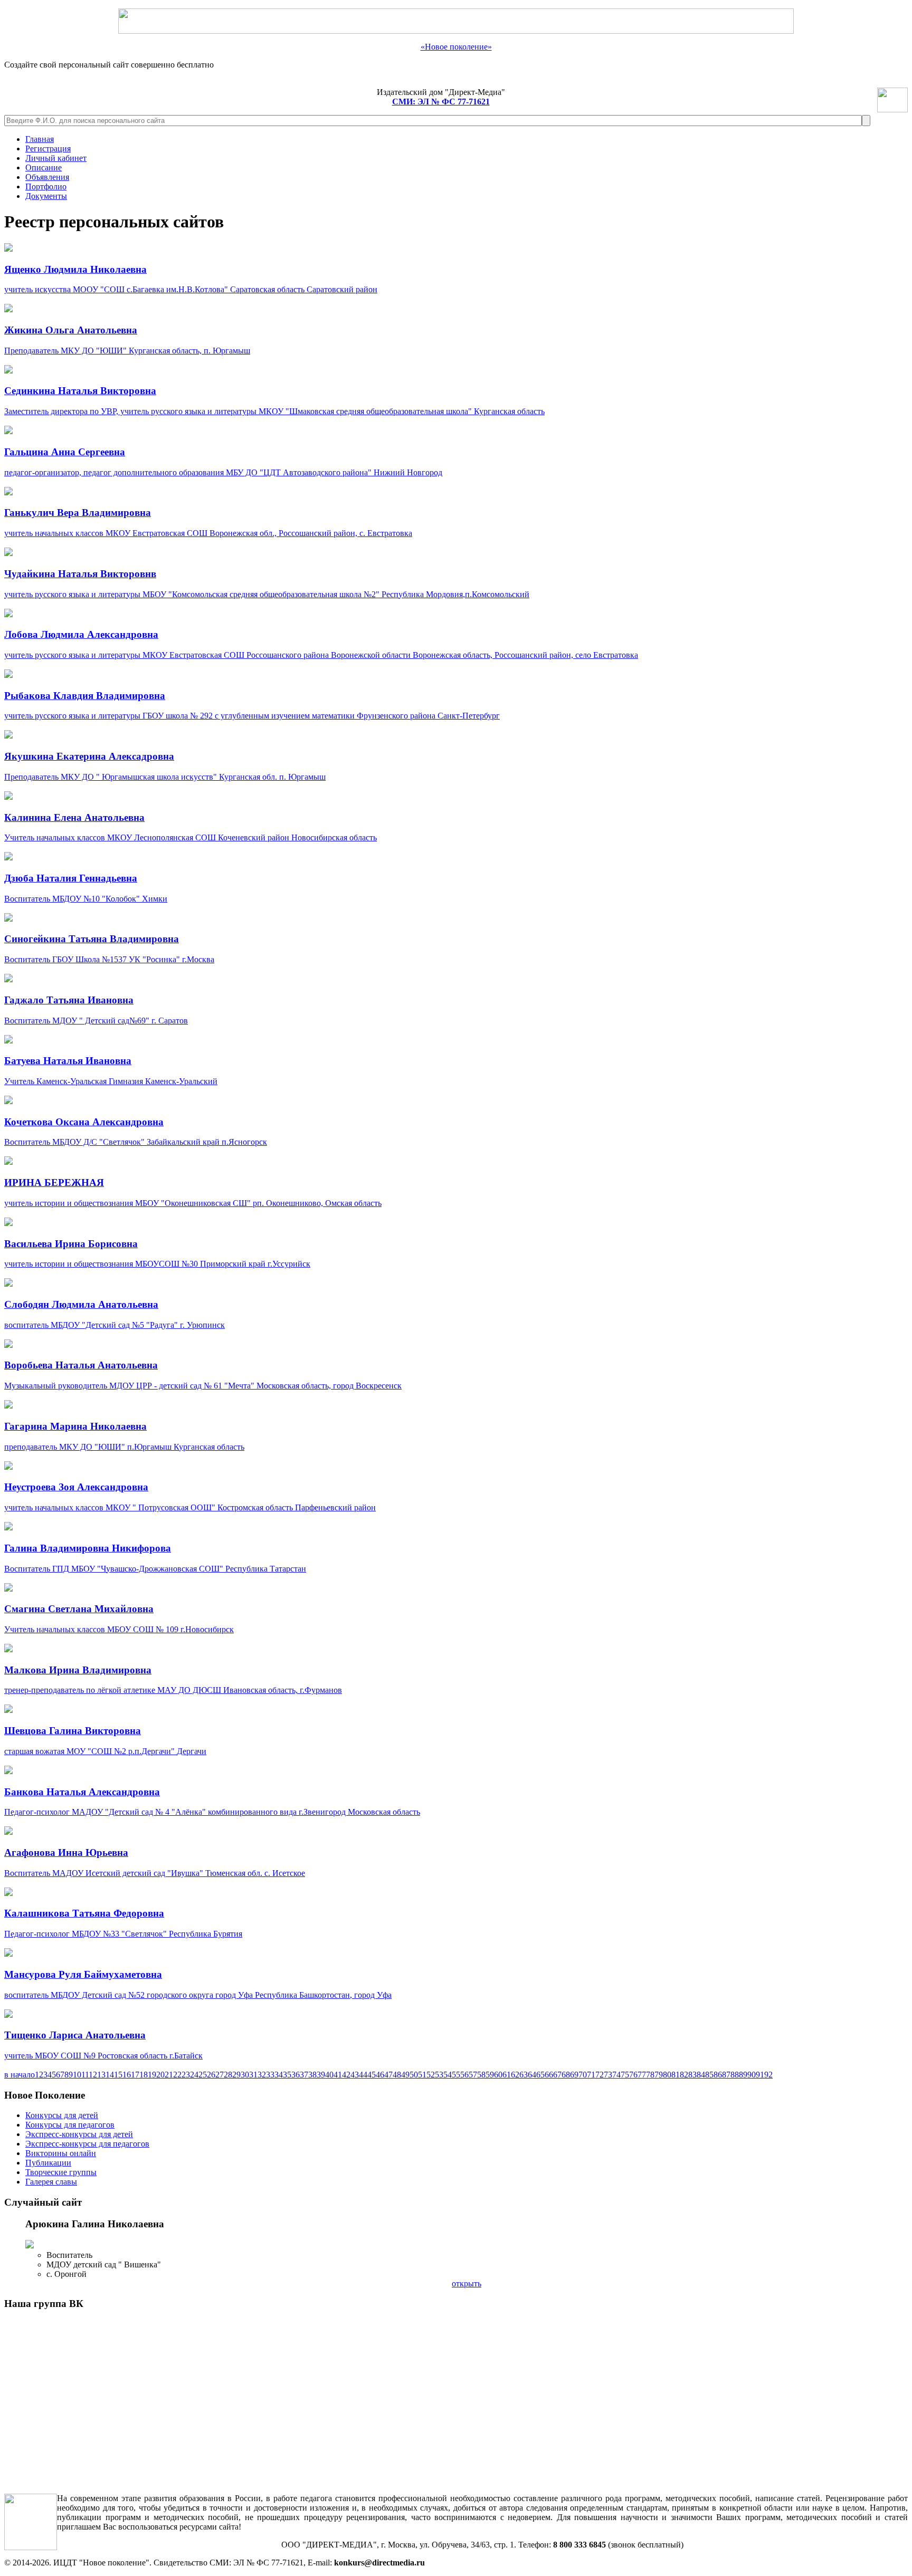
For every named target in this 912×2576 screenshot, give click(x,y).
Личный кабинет (56, 158)
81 (676, 2075)
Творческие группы (61, 2172)
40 (329, 2075)
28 (228, 2075)
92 (768, 2075)
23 (186, 2075)
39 (321, 2075)
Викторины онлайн (61, 2153)
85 (709, 2075)
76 (633, 2075)
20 (160, 2075)
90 (752, 2075)
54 (448, 2075)
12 (93, 2075)
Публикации (48, 2163)
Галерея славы (51, 2182)
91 (760, 2075)
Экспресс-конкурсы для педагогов (87, 2144)
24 (194, 2075)
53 (439, 2075)
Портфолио (46, 186)
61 (507, 2075)
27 (220, 2075)
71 (591, 2075)
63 (524, 2075)
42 (346, 2075)
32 (262, 2075)
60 (498, 2075)
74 (616, 2075)
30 (245, 2075)
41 (338, 2075)
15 (118, 2075)
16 (127, 2075)
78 (650, 2075)
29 (236, 2075)
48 (397, 2075)
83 (692, 2075)
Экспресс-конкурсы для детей (79, 2134)
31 (253, 2075)
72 (600, 2075)
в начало (20, 2075)
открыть (467, 2283)
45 (372, 2075)
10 (77, 2075)
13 (101, 2075)
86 (718, 2075)
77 (642, 2075)
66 (549, 2075)
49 (405, 2075)
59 (490, 2075)
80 (667, 2075)
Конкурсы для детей (62, 2115)
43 (355, 2075)
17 (135, 2075)
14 (110, 2075)
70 (583, 2075)
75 (625, 2075)
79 (659, 2075)
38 (312, 2075)
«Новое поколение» (456, 47)
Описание (44, 167)
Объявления (47, 177)
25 (203, 2075)
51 (422, 2075)
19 (152, 2075)
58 (481, 2075)
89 (743, 2075)
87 (726, 2075)
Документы (46, 196)
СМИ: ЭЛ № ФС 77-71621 (441, 102)
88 (735, 2075)
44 (363, 2075)
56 (464, 2075)
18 (144, 2075)
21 (169, 2075)
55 (456, 2075)
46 (380, 2075)
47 (388, 2075)
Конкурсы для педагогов (70, 2125)
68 (566, 2075)
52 (431, 2075)
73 (608, 2075)
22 (177, 2075)
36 (296, 2075)
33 (270, 2075)
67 (557, 2075)
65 (540, 2075)
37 (304, 2075)
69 (574, 2075)
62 (515, 2075)
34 (279, 2075)
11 (85, 2075)
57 (473, 2075)
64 (532, 2075)
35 (287, 2075)
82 (684, 2075)
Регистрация (48, 149)
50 (414, 2075)
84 (701, 2075)
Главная (40, 139)
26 (211, 2075)
